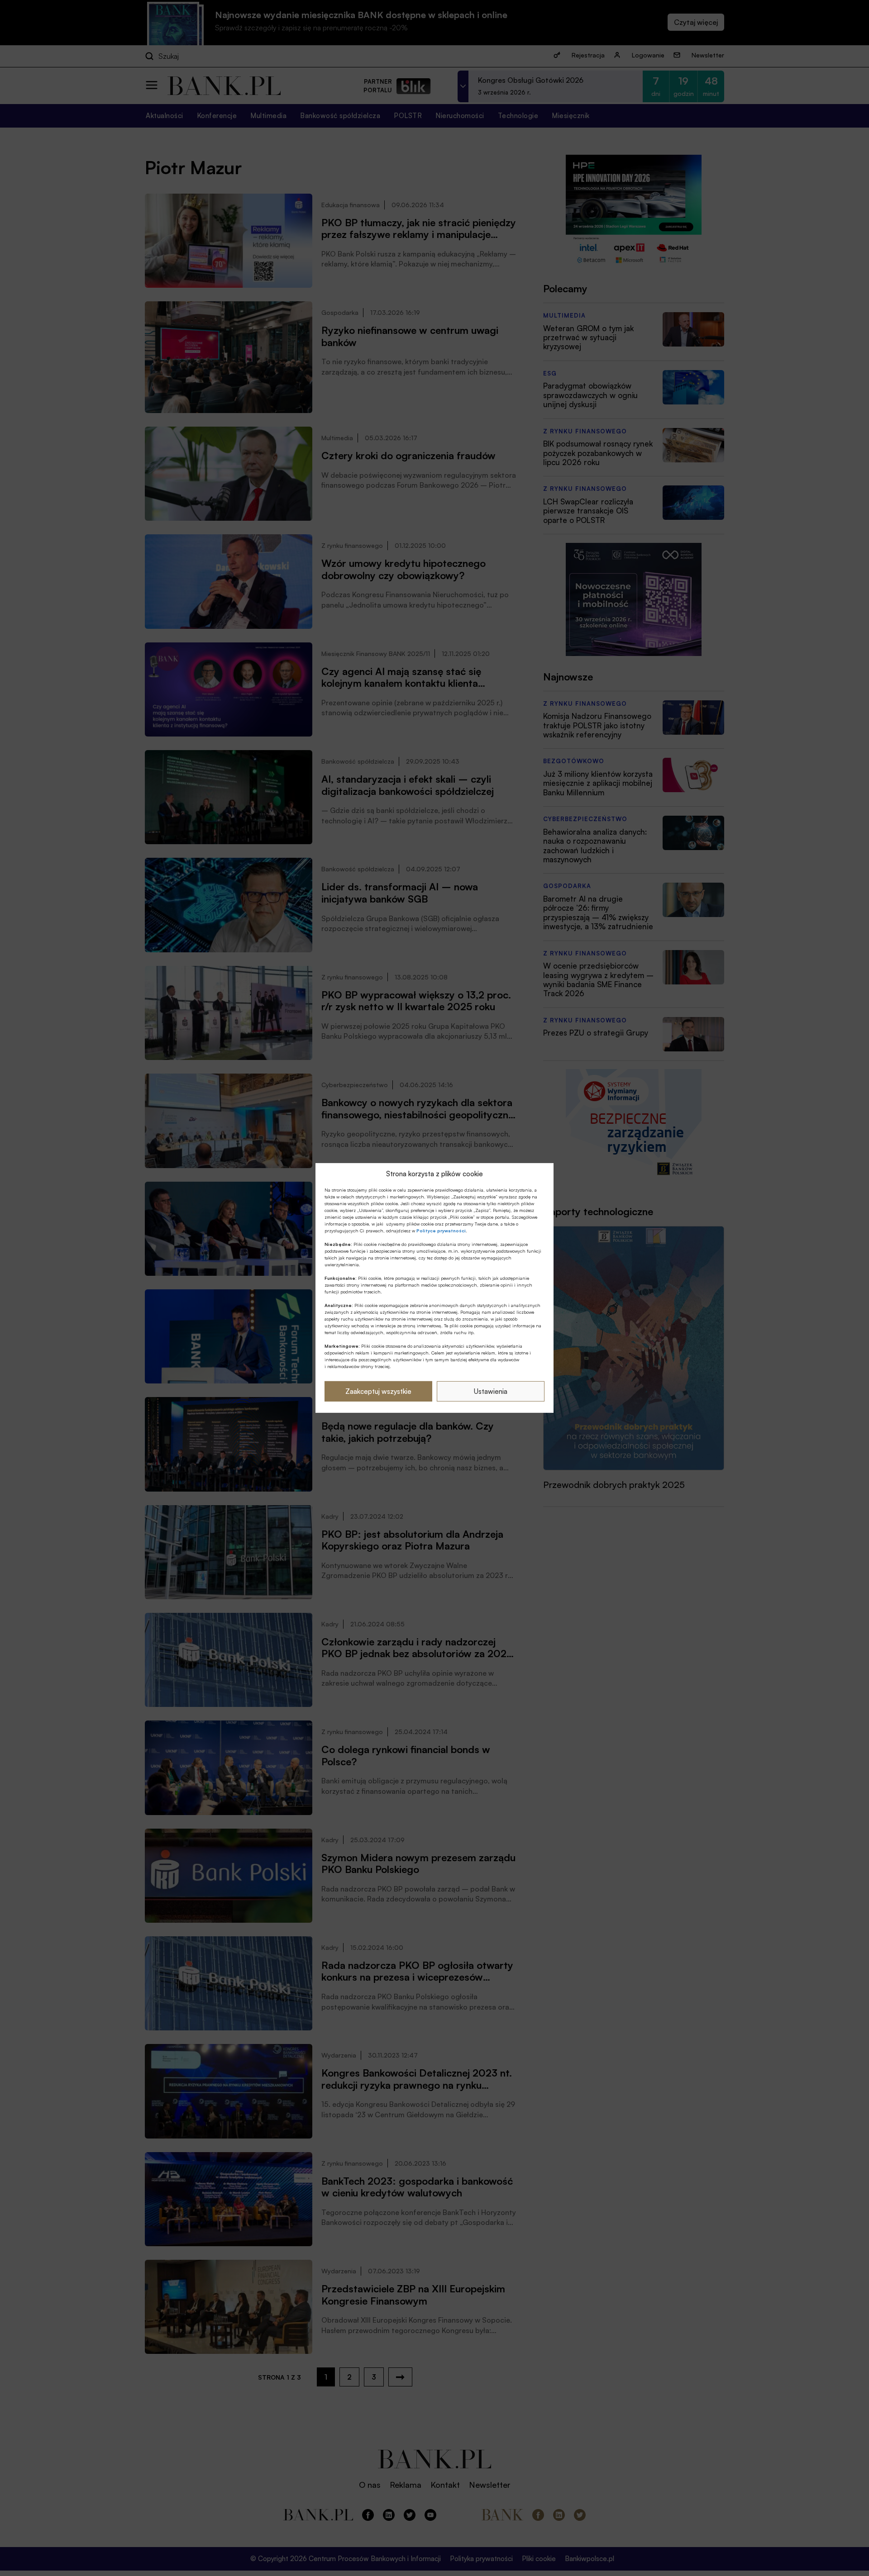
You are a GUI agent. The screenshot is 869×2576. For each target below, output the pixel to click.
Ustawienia (491, 1391)
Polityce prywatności (441, 1231)
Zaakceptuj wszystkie (378, 1391)
